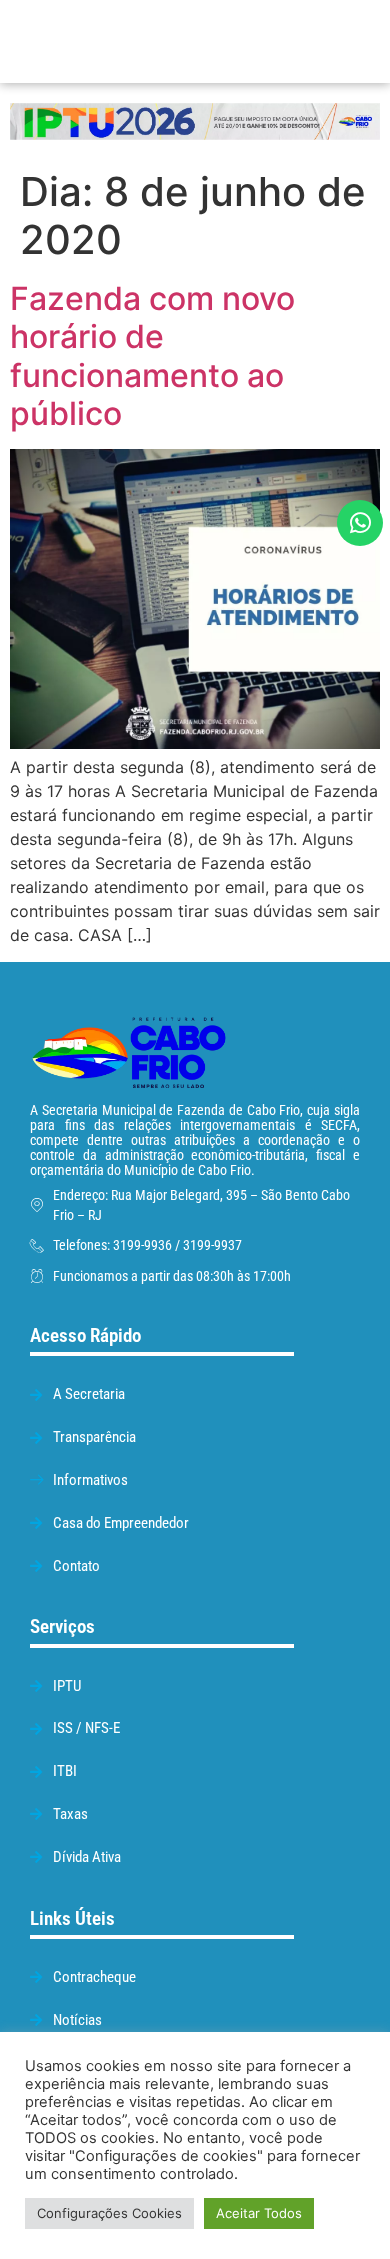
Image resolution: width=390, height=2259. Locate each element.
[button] (280, 41)
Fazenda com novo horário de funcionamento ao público (152, 356)
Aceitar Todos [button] (259, 2213)
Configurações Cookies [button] (109, 2213)
